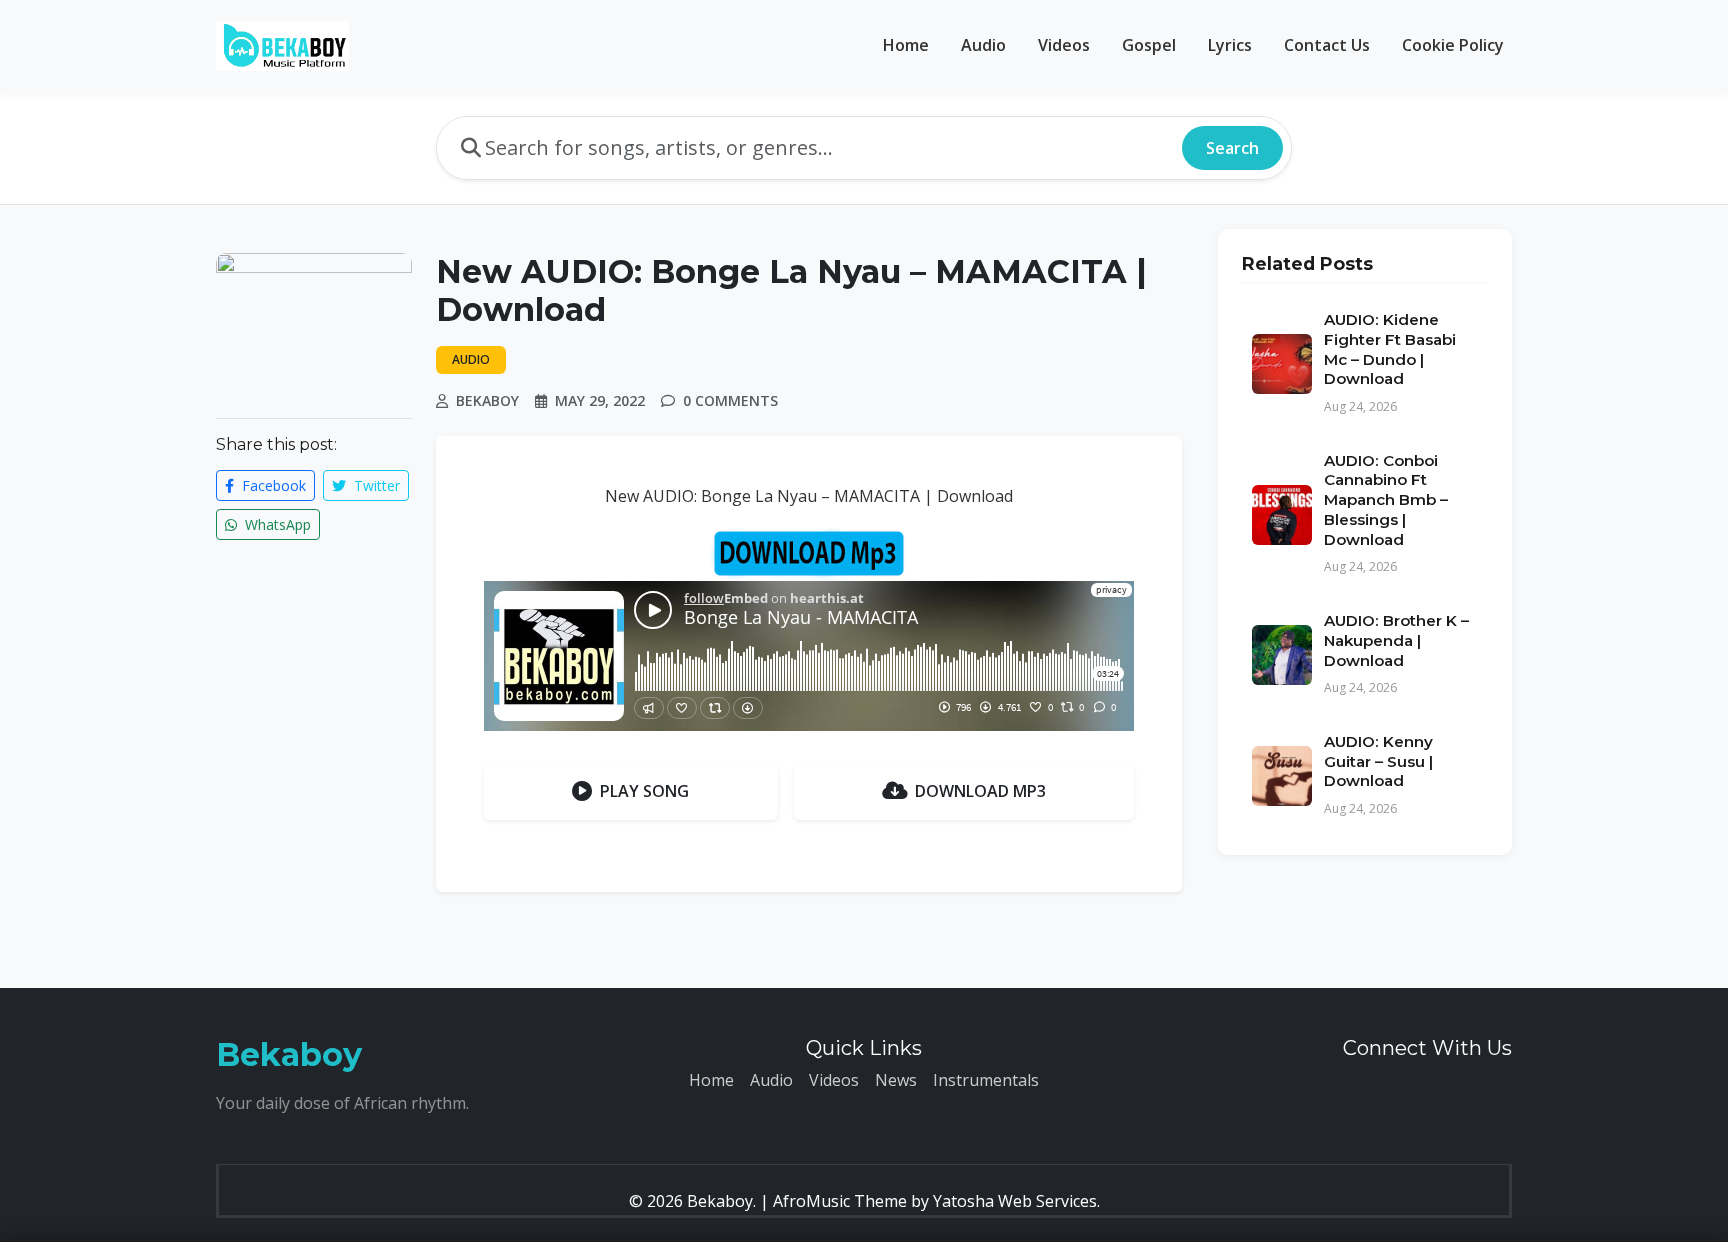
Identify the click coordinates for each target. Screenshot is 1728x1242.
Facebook (272, 485)
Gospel (1149, 45)
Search (1232, 148)
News (896, 1080)
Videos (1064, 45)
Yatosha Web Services (1015, 1201)
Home (906, 45)
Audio (983, 45)
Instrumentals (986, 1080)
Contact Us (1327, 45)
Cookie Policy (1453, 45)
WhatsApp (276, 524)
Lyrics (1230, 45)
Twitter (375, 485)
